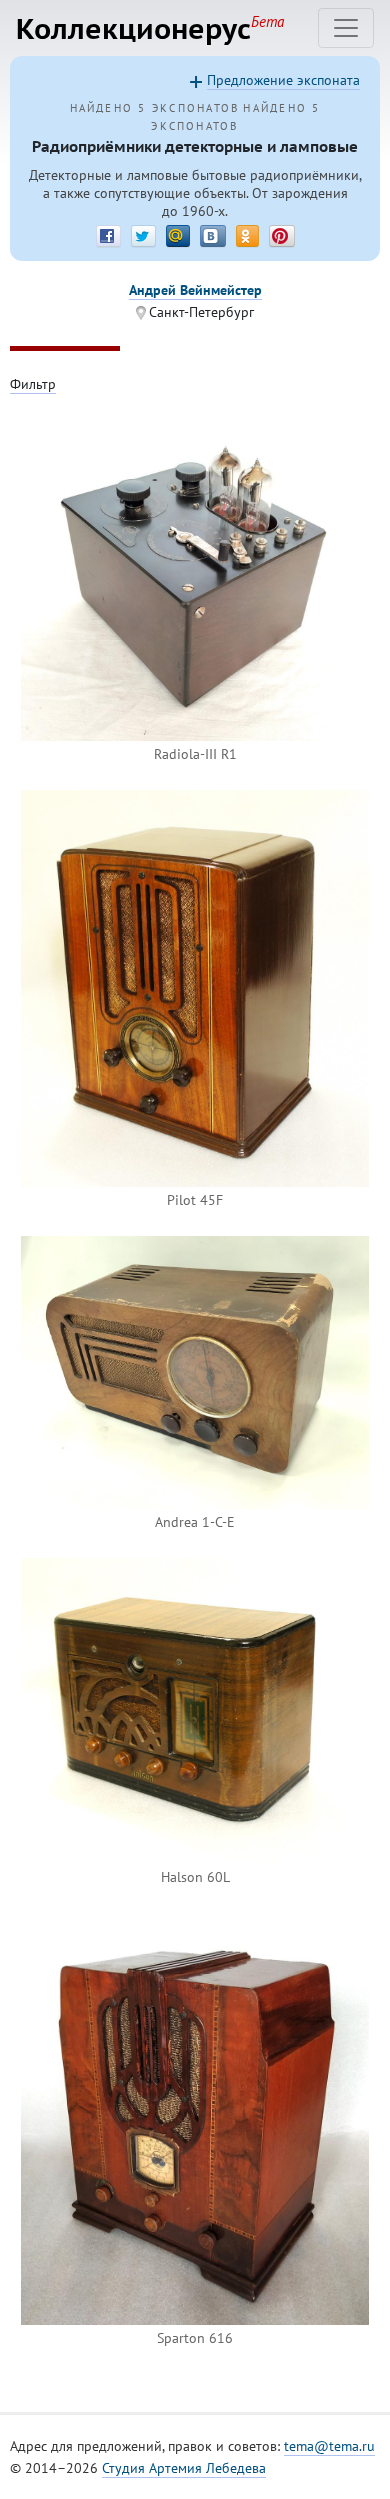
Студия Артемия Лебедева (184, 2468)
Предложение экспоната (283, 80)
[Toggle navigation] (346, 28)
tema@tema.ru (329, 2446)
